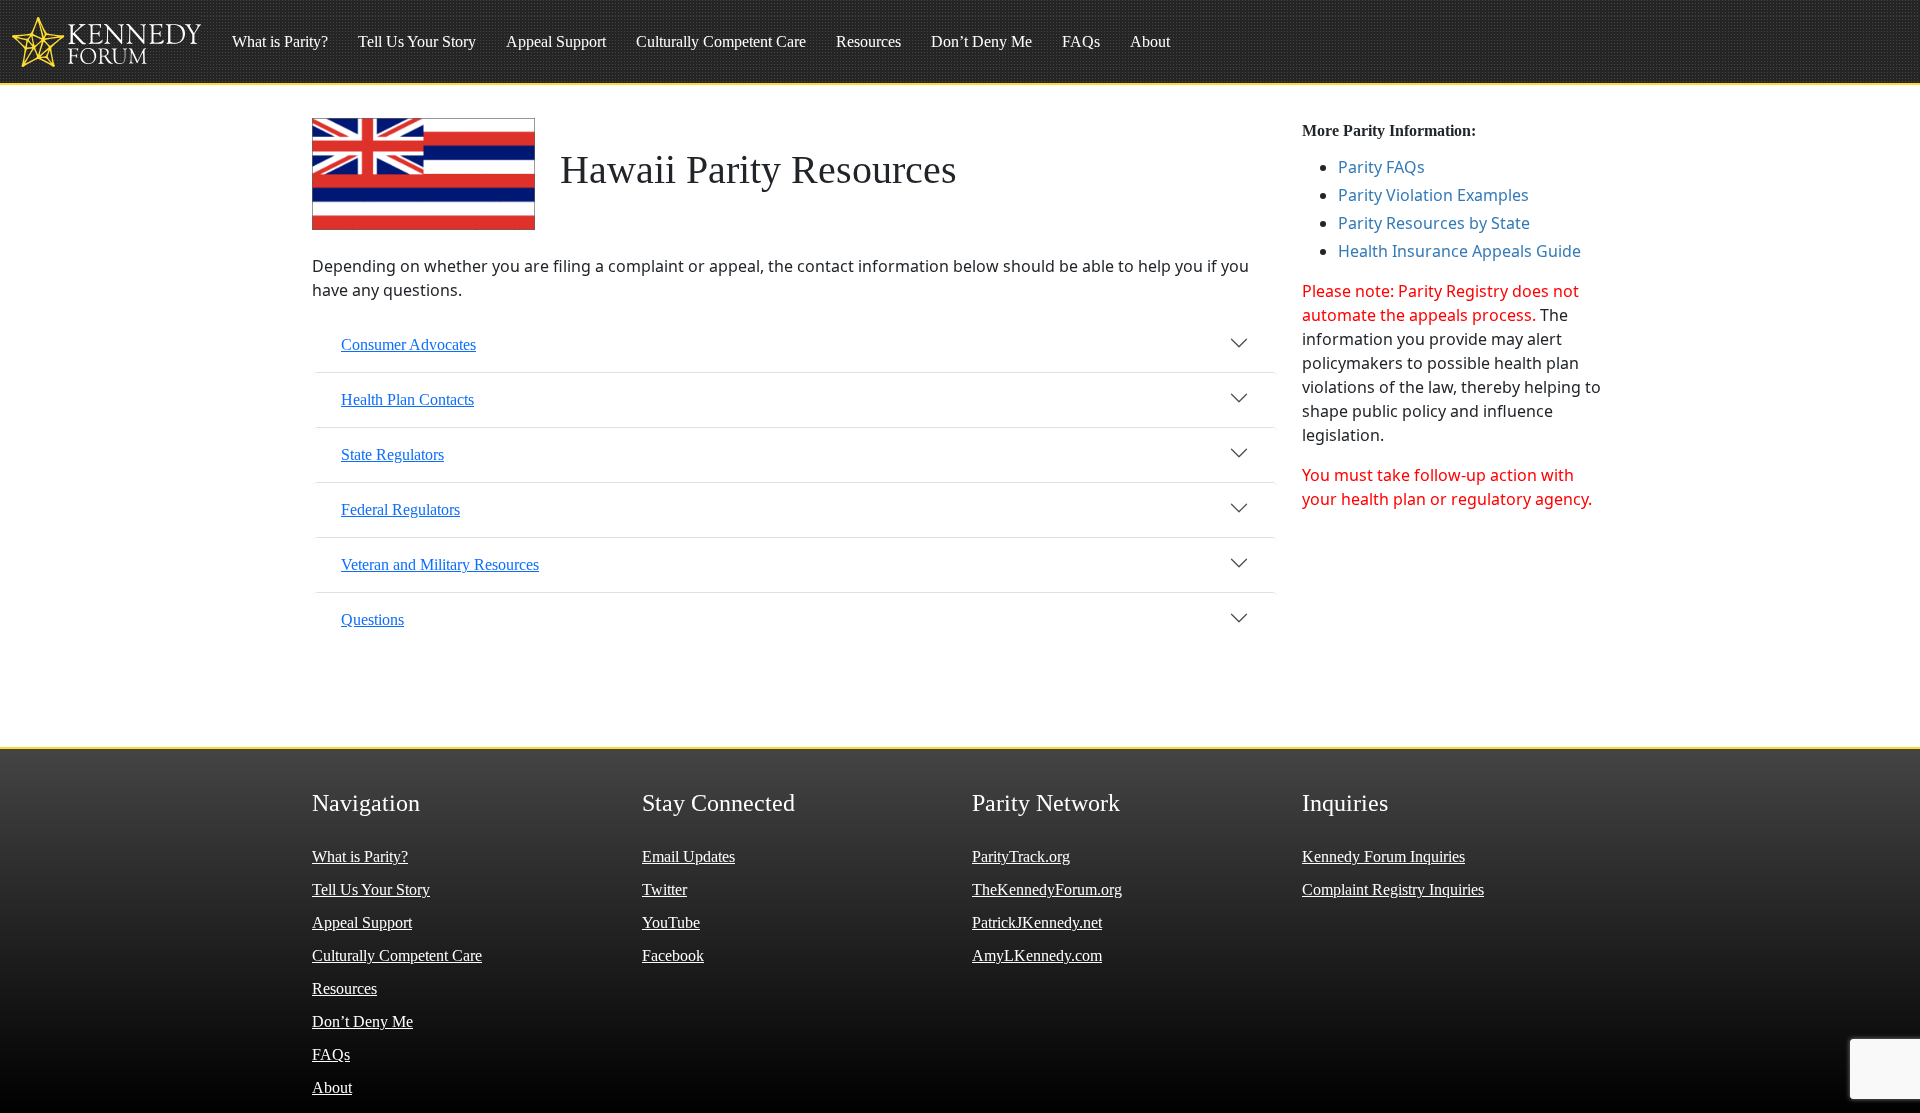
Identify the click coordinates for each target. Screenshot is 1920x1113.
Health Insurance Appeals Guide (1459, 251)
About (1150, 41)
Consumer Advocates (408, 344)
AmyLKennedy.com (1037, 955)
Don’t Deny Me (981, 41)
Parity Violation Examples (1433, 195)
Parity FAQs (1381, 167)
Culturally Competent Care (721, 41)
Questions (372, 619)
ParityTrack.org (1021, 856)
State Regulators (392, 454)
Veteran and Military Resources (440, 564)
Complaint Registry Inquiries (1393, 889)
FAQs (1081, 41)
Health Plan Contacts (407, 399)
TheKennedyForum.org (1047, 889)
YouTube (671, 922)
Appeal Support (556, 41)
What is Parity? (280, 41)
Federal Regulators (400, 509)
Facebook (673, 955)
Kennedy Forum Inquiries (1383, 856)
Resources (868, 41)
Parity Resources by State (1434, 223)
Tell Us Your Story (417, 41)
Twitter (664, 889)
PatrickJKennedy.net (1037, 922)
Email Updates (688, 856)
